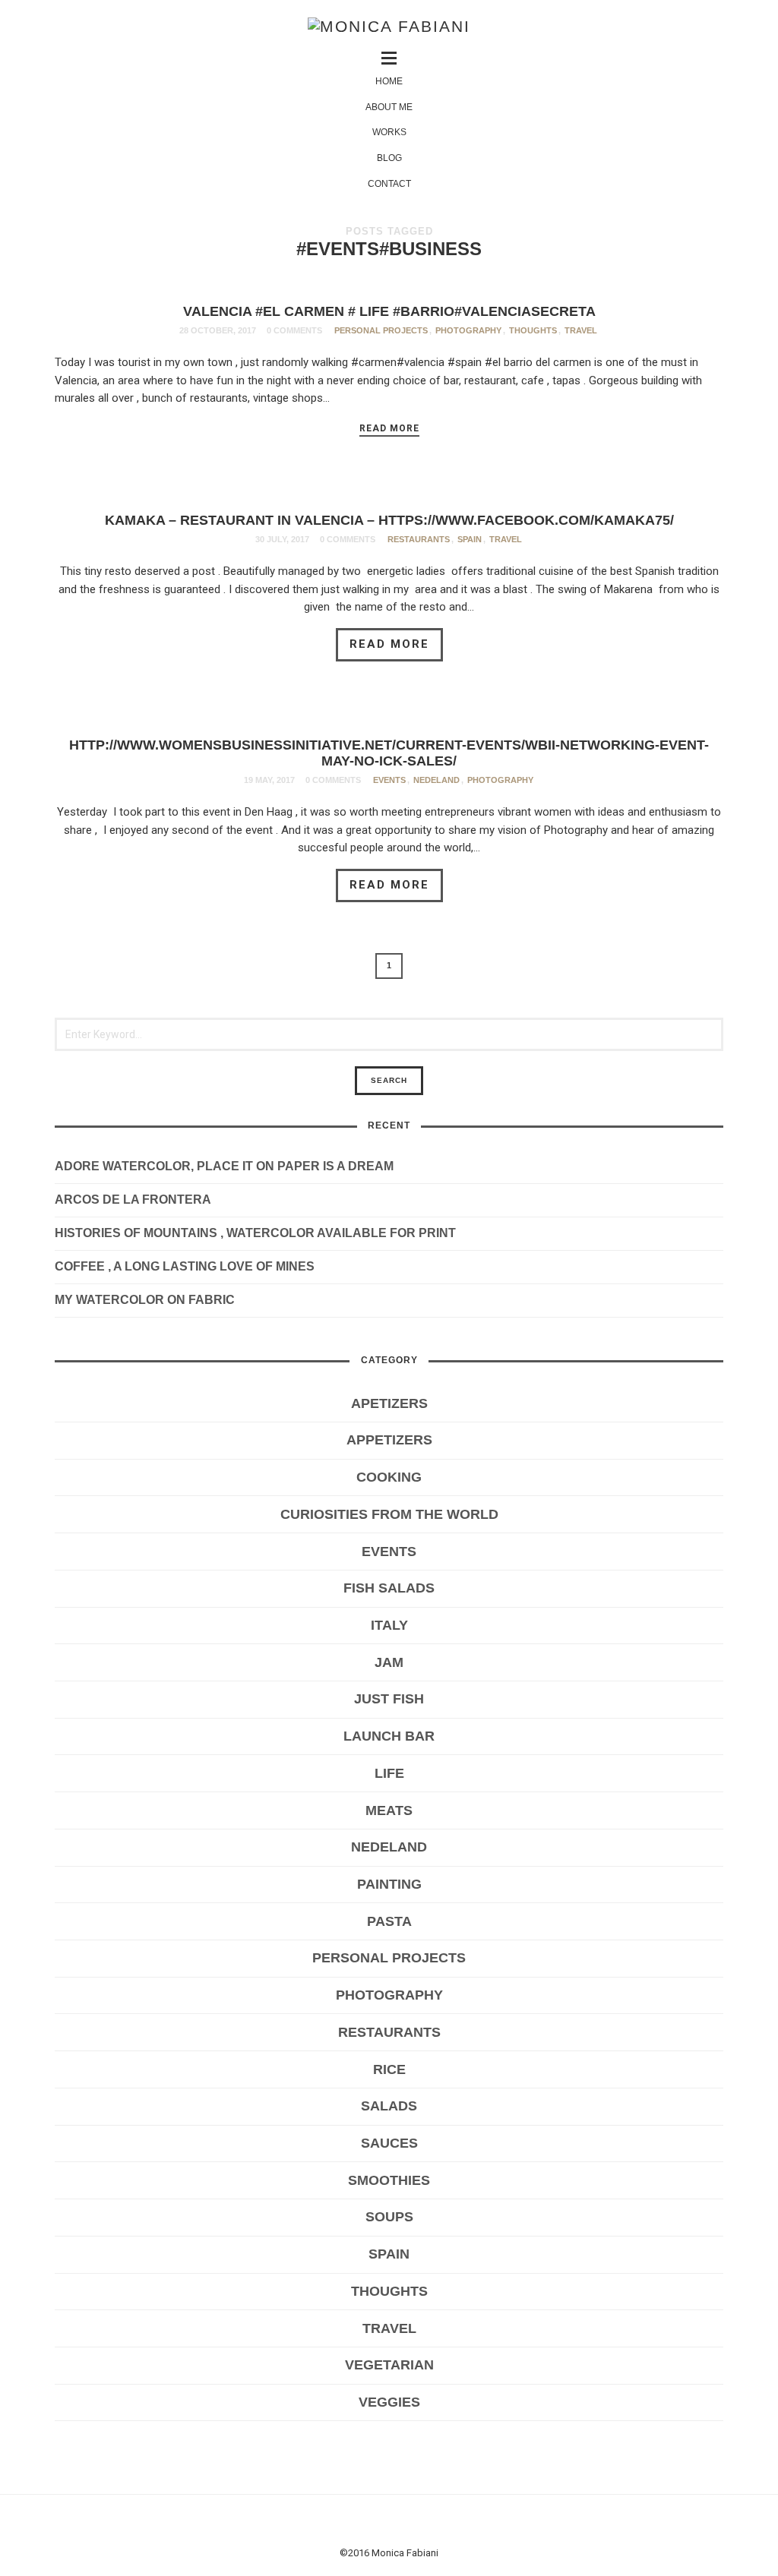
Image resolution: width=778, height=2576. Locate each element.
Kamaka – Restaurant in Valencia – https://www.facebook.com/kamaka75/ (389, 520)
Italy (389, 1625)
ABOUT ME (389, 107)
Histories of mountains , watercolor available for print (255, 1233)
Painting (389, 1884)
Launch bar (389, 1736)
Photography (468, 330)
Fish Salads (389, 1588)
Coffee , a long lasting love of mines (185, 1266)
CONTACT (389, 184)
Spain (470, 539)
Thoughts (533, 330)
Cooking (389, 1477)
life (389, 1773)
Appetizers (389, 1440)
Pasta (389, 1921)
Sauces (389, 2143)
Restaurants (419, 539)
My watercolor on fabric (145, 1300)
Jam (389, 1662)
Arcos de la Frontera (133, 1200)
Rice (389, 2069)
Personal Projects (381, 330)
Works (389, 132)
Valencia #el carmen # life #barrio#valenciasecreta (389, 311)
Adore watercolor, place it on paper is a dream (224, 1166)
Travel (581, 330)
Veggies (389, 2402)
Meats (389, 1810)
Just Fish (389, 1699)
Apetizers (389, 1403)
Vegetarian (389, 2365)
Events (389, 780)
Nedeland (436, 780)
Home (389, 81)
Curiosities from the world (389, 1514)
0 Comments (294, 330)
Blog (389, 158)
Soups (389, 2217)
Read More (389, 428)
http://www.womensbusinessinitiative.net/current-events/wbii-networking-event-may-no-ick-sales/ (389, 753)
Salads (389, 2106)
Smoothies (389, 2180)
